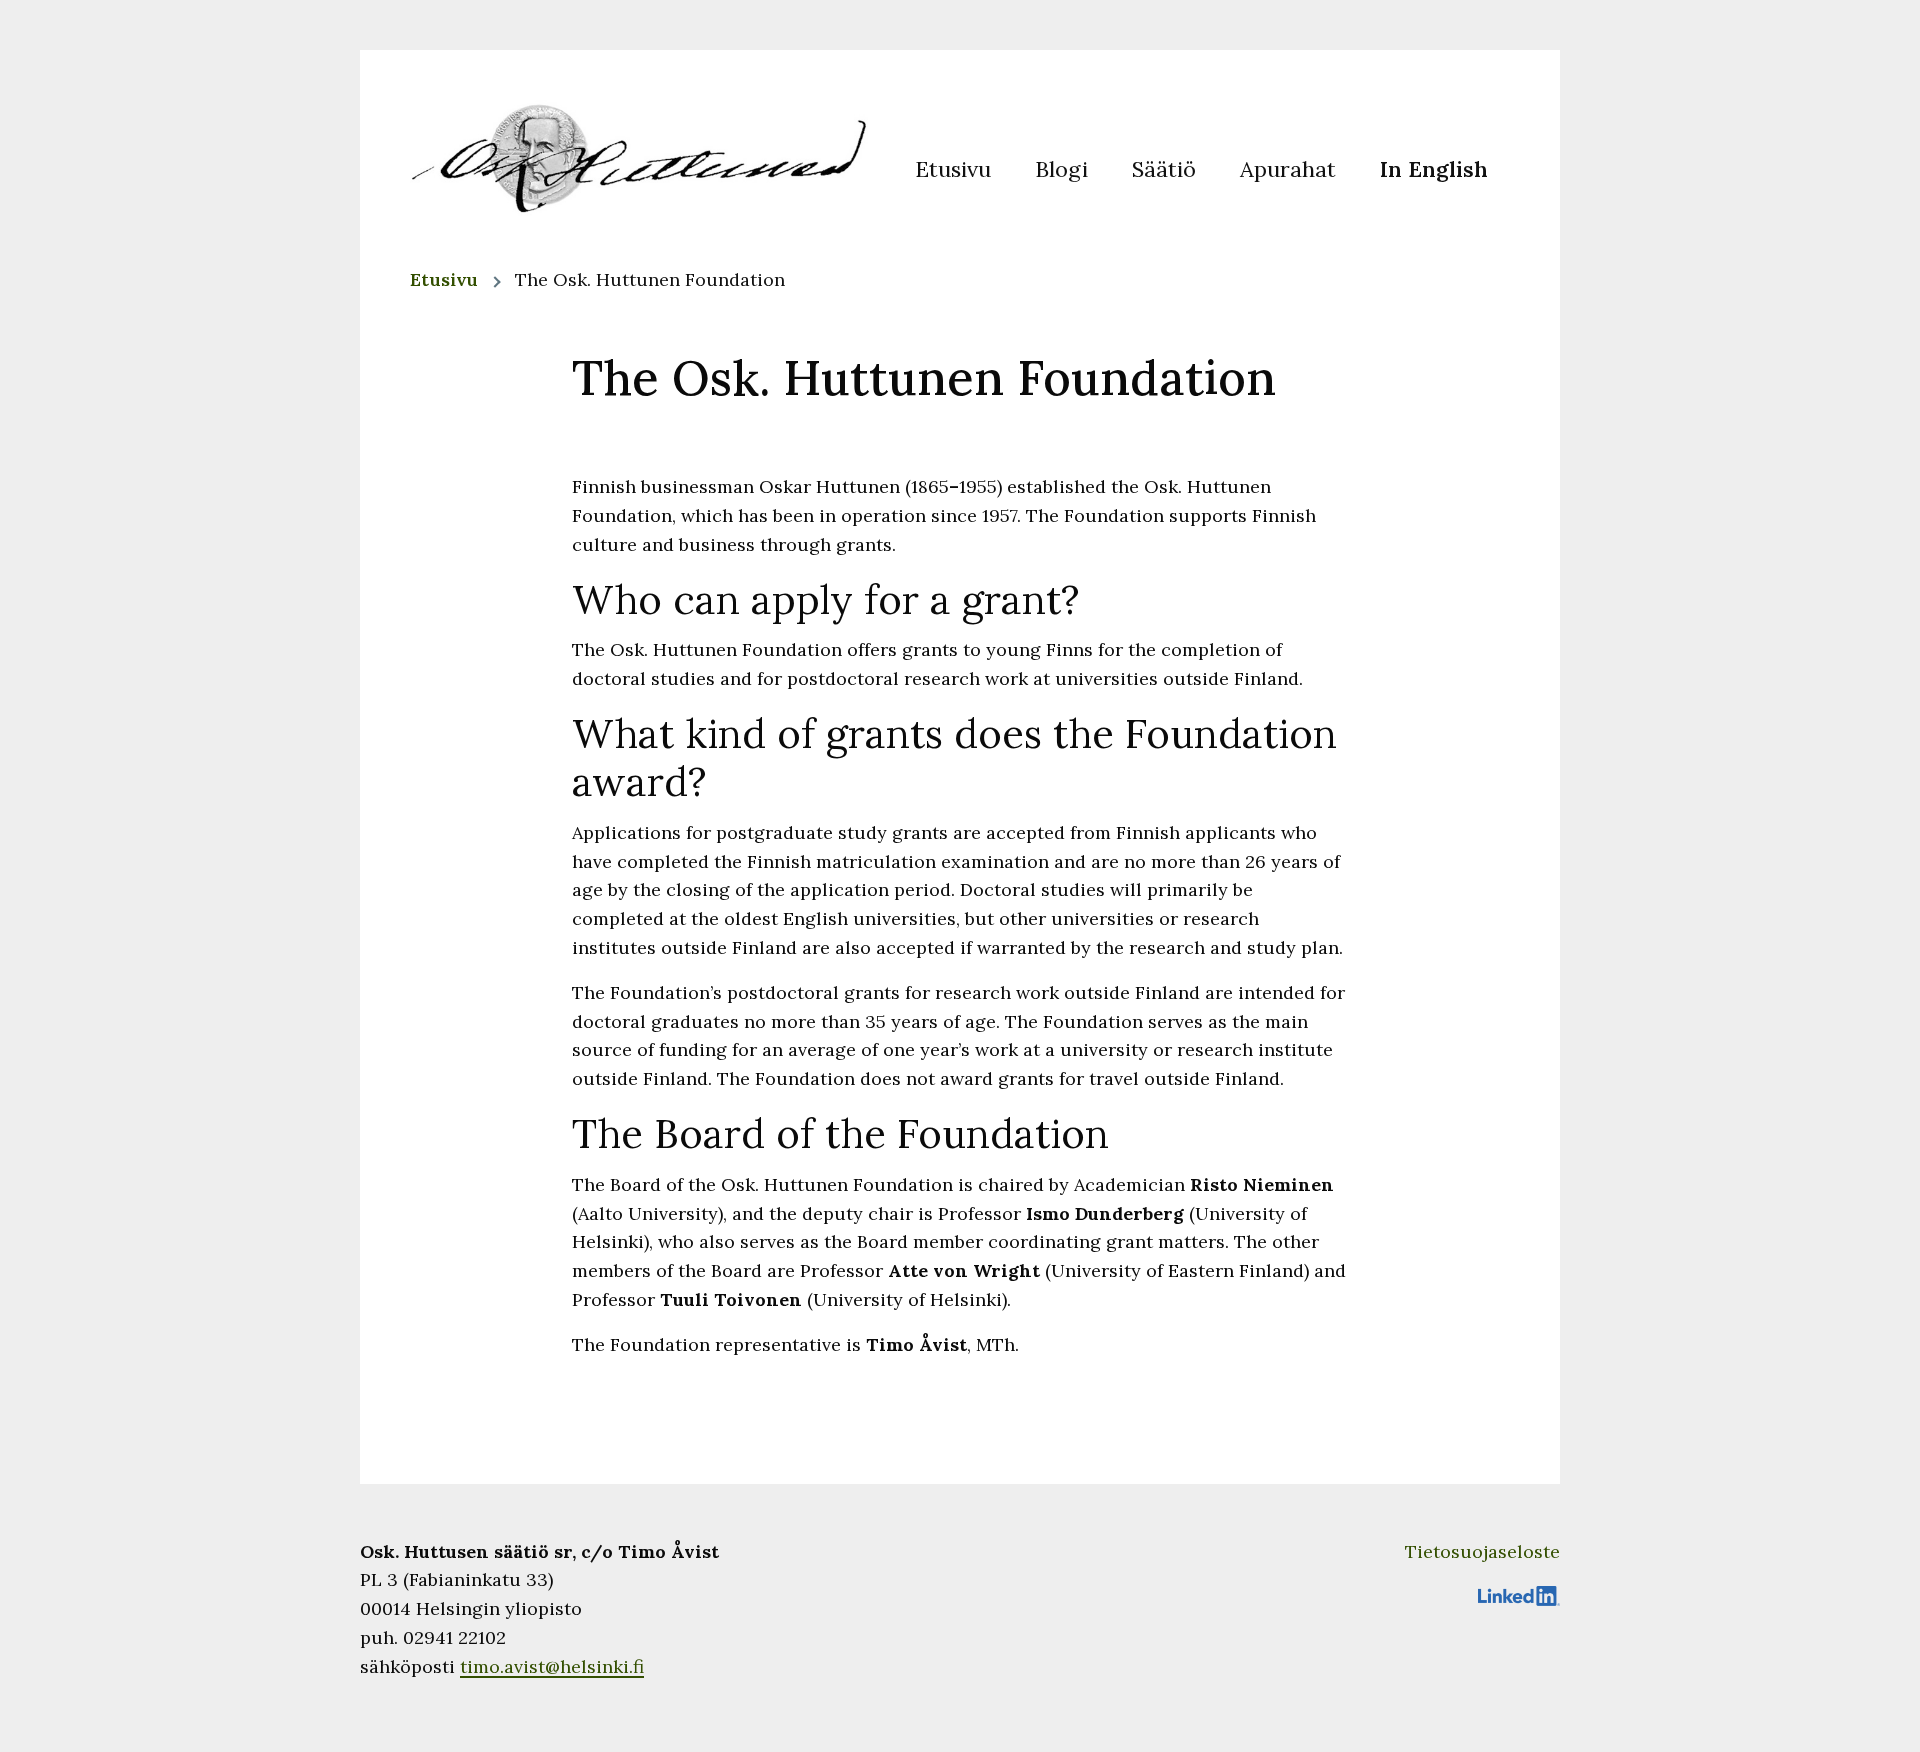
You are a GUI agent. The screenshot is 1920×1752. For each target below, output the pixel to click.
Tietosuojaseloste (1482, 1551)
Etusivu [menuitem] (953, 168)
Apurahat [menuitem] (1288, 168)
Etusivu (444, 279)
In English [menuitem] (1434, 168)
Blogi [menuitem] (1061, 168)
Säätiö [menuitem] (1164, 168)
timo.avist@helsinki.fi (552, 1666)
